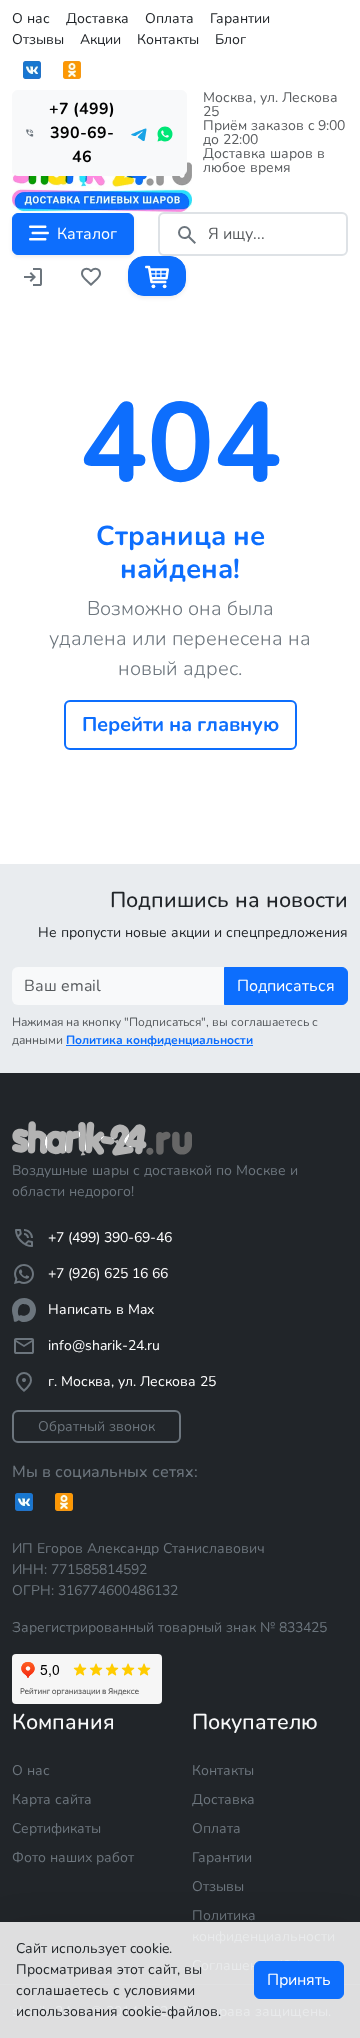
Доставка (97, 18)
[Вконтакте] (32, 70)
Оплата (169, 18)
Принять (299, 1980)
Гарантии (240, 18)
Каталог (87, 234)
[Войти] (33, 275)
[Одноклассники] (72, 70)
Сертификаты (56, 1828)
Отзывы (38, 39)
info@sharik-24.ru (104, 1345)
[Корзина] (157, 275)
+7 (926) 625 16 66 (108, 1273)
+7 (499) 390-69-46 (110, 1237)
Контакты (168, 39)
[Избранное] (91, 275)
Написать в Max (101, 1309)
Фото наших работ (73, 1857)
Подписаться (286, 986)
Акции (100, 39)
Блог (230, 39)
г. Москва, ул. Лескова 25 (132, 1381)
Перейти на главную (180, 724)
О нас (31, 18)
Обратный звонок (96, 1426)
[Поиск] (187, 234)
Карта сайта (52, 1799)
